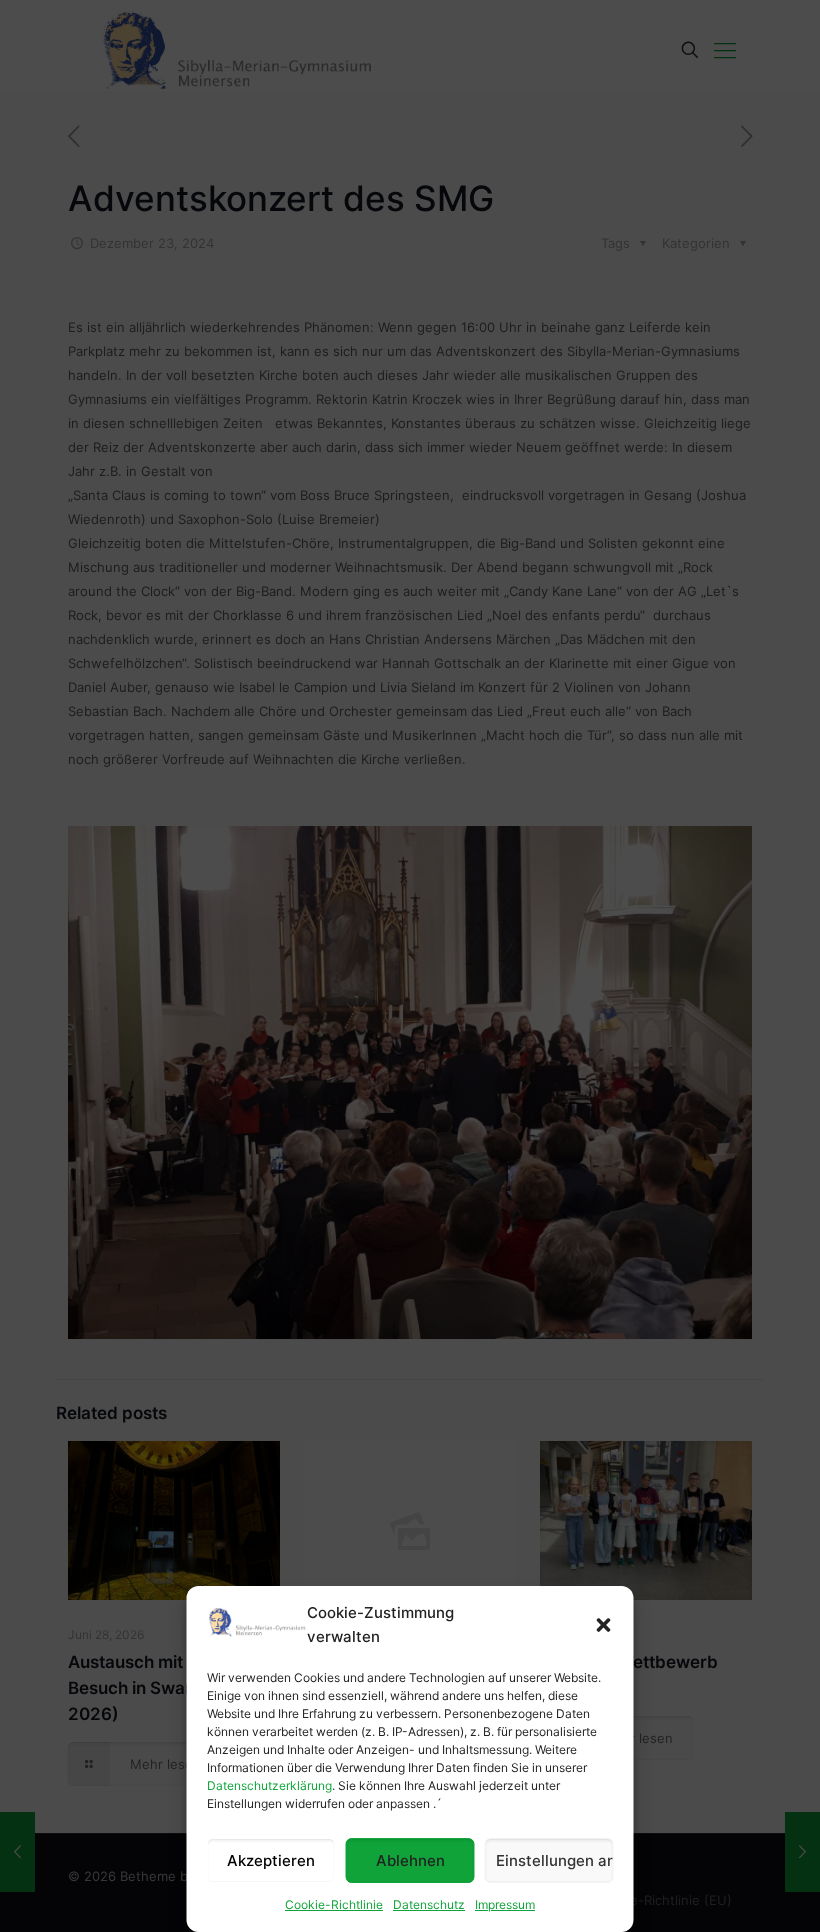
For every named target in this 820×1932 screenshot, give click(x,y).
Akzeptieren (271, 1860)
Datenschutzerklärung (269, 1785)
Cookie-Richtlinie (334, 1904)
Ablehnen (410, 1860)
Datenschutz (429, 1904)
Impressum (505, 1904)
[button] (604, 1625)
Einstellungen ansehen (555, 1860)
